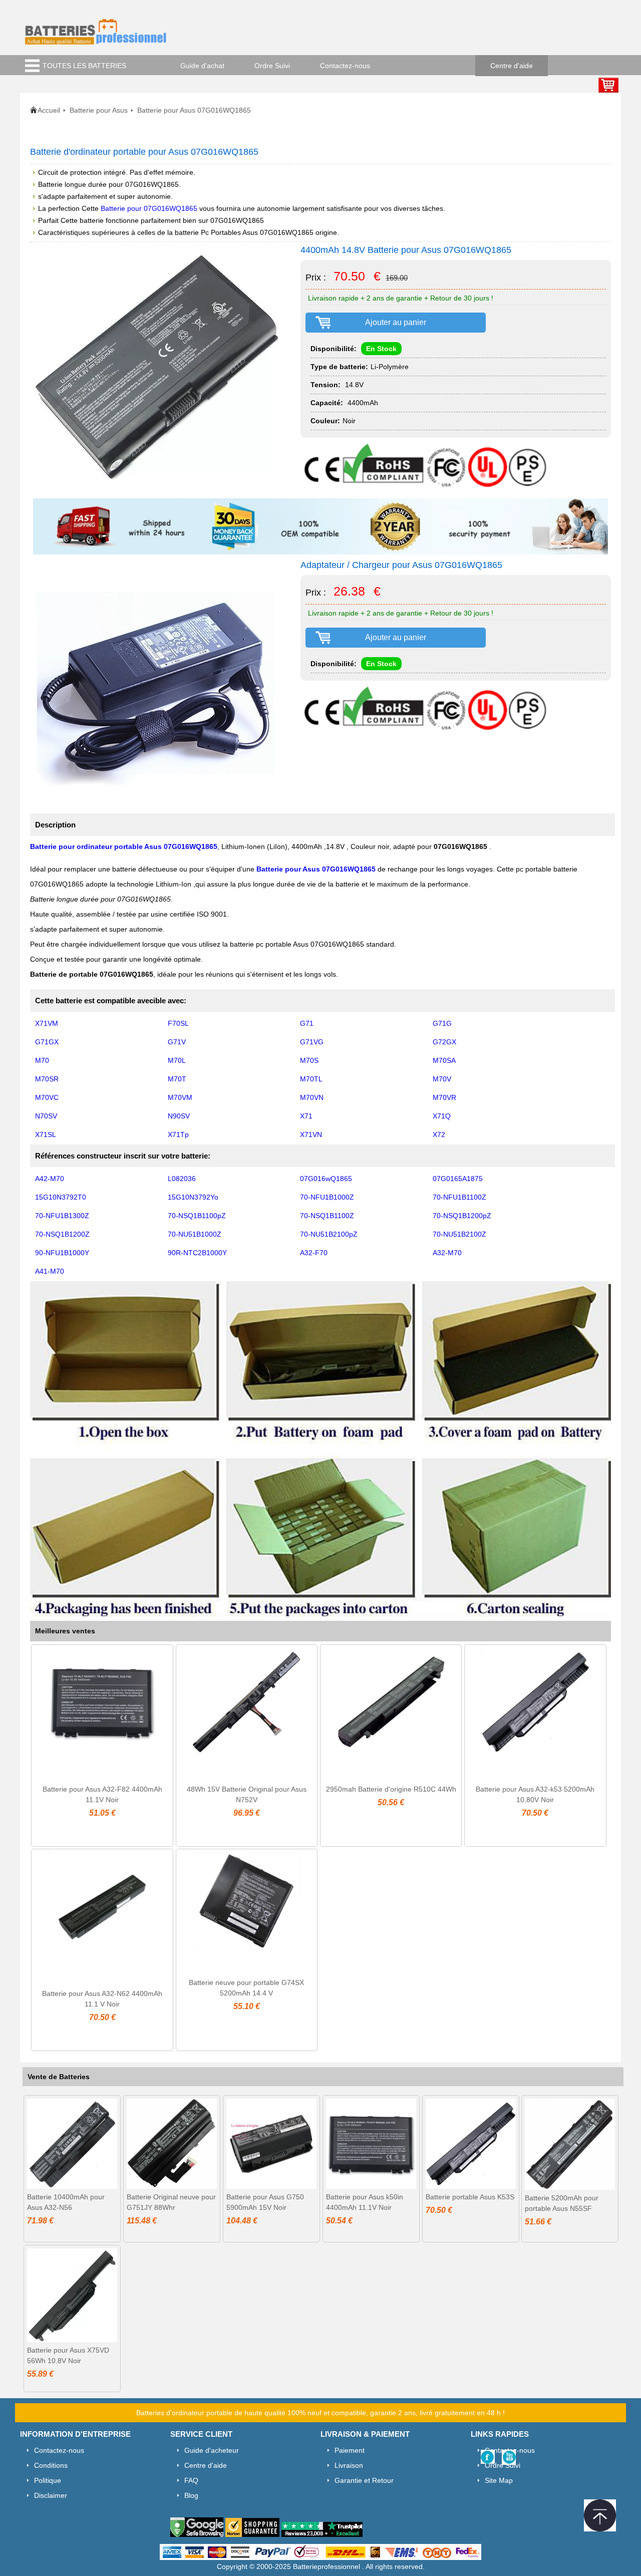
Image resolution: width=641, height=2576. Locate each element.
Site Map (499, 2480)
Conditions (51, 2465)
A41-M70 (50, 1271)
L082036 (182, 1179)
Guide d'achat (202, 66)
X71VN (311, 1134)
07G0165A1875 (458, 1179)
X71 (306, 1116)
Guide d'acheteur (212, 2450)
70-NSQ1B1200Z (62, 1234)
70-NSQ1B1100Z (327, 1216)
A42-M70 (50, 1179)
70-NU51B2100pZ (329, 1234)
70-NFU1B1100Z (459, 1197)
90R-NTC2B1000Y (197, 1253)
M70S (309, 1060)
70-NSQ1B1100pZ (197, 1216)
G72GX (444, 1042)
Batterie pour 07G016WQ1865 (149, 208)
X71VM (47, 1023)
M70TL (311, 1079)
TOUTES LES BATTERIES (84, 66)
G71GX (47, 1042)
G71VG (312, 1042)
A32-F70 (314, 1253)
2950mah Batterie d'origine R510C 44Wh (391, 1789)
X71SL (46, 1134)
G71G (442, 1023)
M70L (177, 1060)
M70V (442, 1079)
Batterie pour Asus (99, 110)
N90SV (179, 1116)
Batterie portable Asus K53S (470, 2197)
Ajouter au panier (396, 322)
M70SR (47, 1079)
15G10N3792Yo (193, 1197)
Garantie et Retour (364, 2480)
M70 (42, 1060)
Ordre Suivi (272, 66)
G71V (177, 1042)
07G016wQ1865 (326, 1179)
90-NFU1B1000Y (62, 1253)
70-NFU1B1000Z (327, 1197)
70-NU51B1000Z (195, 1234)
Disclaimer (51, 2495)
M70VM (180, 1097)
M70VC (47, 1097)
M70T (177, 1079)
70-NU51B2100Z (459, 1234)
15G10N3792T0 (61, 1197)
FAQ (191, 2480)
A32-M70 (447, 1253)
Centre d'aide (512, 66)
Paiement (350, 2450)
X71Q (442, 1116)
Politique (48, 2480)
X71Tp (178, 1134)
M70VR (444, 1097)
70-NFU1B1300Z (62, 1216)
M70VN (312, 1097)
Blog (191, 2495)
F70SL (178, 1023)
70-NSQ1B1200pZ (462, 1216)
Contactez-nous (345, 66)
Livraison (349, 2465)
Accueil (49, 110)
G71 (307, 1023)
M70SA (444, 1060)
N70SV (46, 1116)
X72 (439, 1134)
